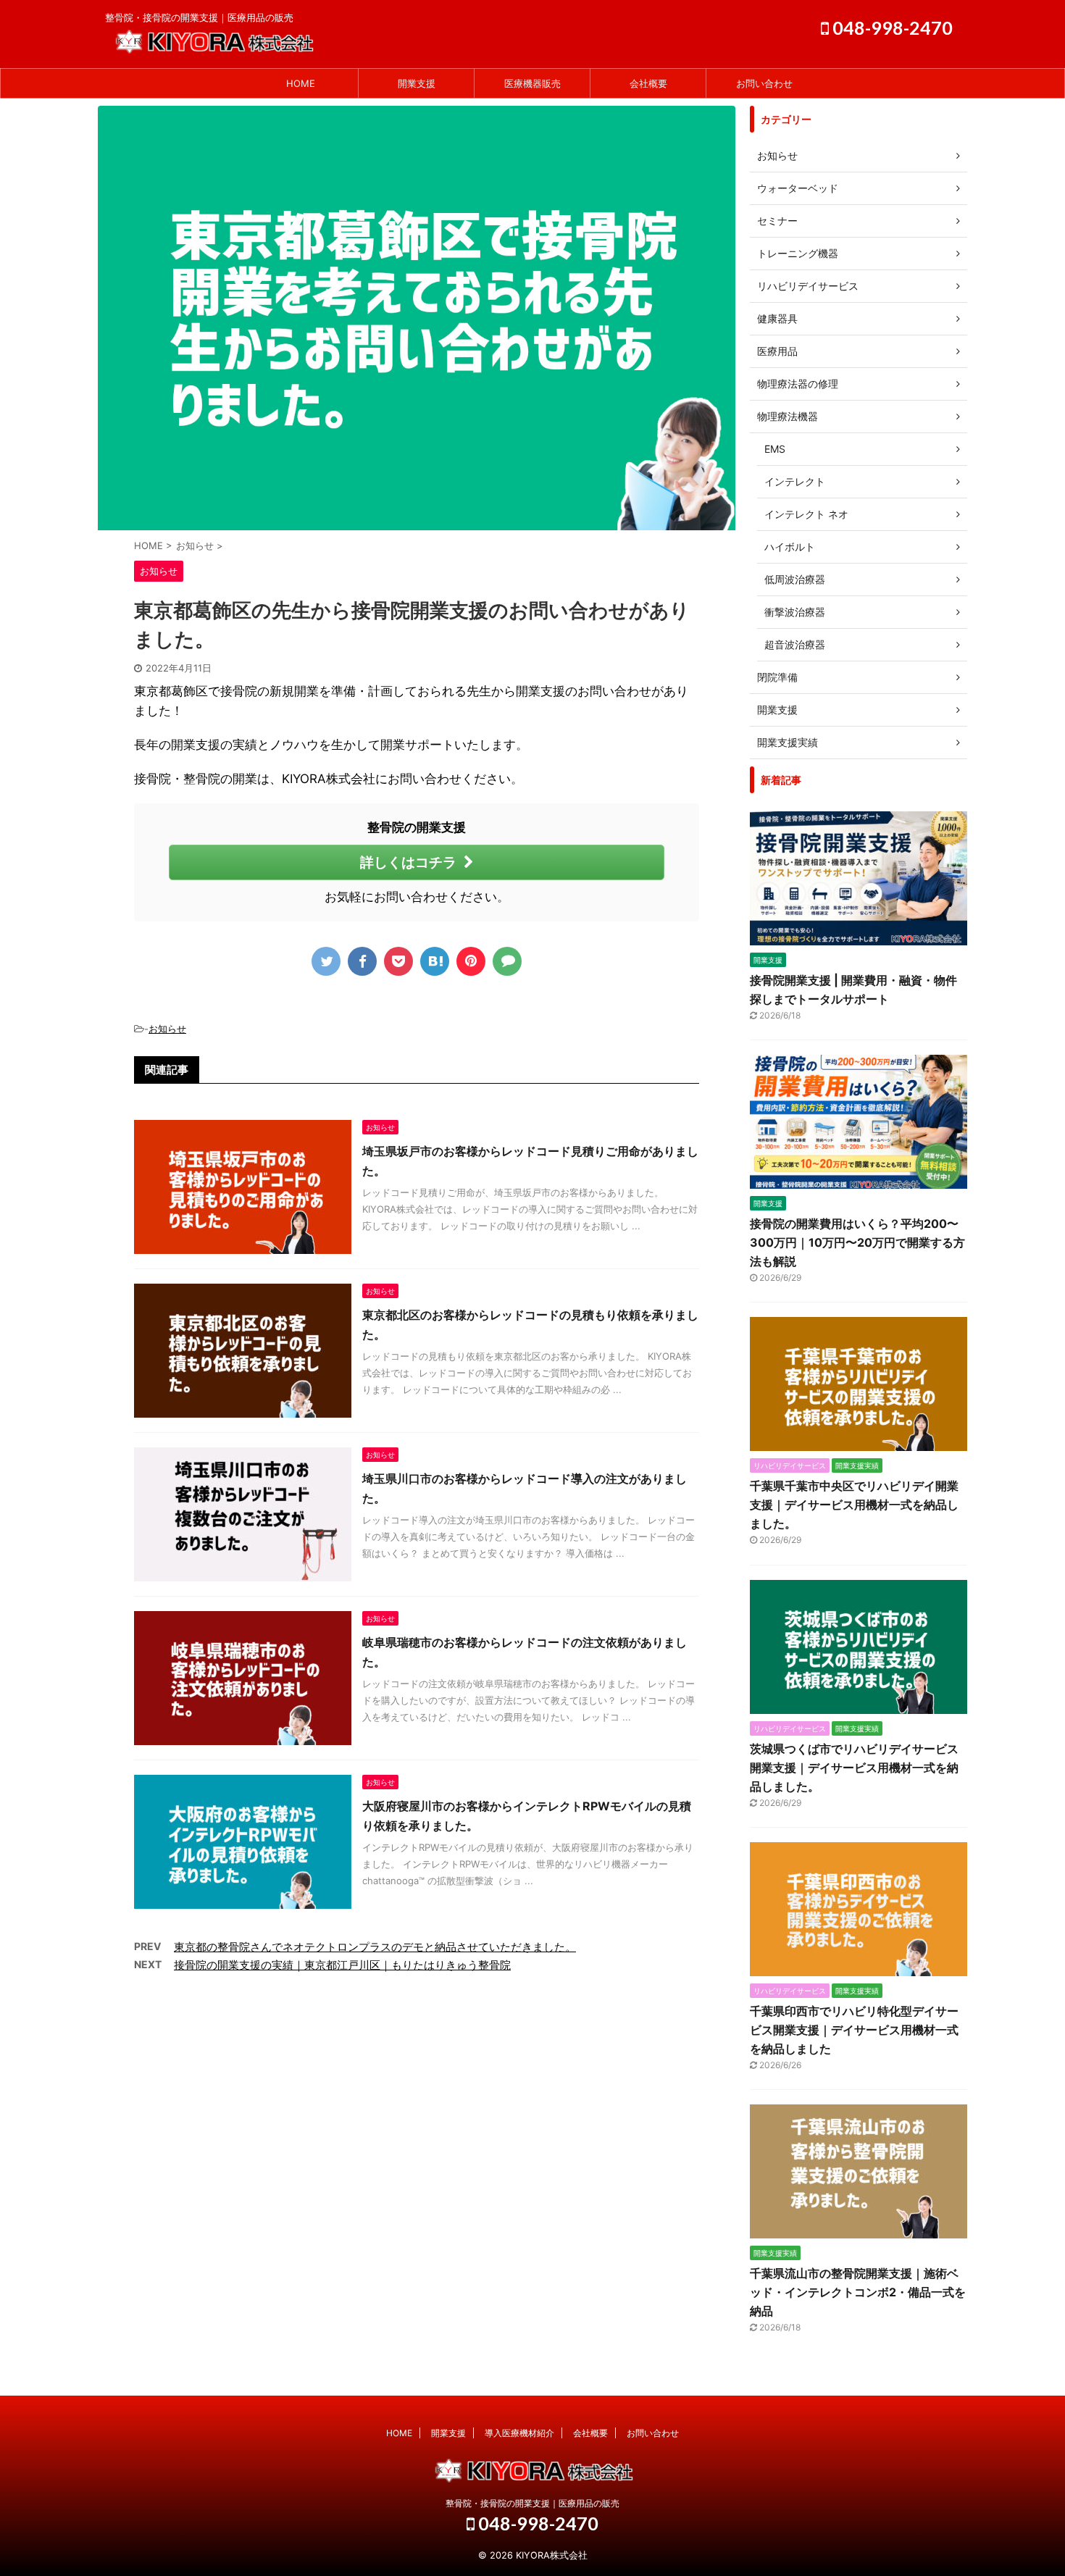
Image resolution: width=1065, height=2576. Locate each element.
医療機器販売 (532, 83)
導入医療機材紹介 (519, 2433)
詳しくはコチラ (408, 862)
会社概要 (648, 83)
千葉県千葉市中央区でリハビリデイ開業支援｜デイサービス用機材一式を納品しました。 (854, 1505)
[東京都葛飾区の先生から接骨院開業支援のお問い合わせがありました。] (435, 961)
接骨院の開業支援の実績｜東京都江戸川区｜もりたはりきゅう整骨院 (342, 1965)
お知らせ (167, 1029)
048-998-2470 (891, 28)
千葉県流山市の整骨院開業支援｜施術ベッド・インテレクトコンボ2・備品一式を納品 (858, 2292)
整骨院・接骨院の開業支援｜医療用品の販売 (532, 2503)
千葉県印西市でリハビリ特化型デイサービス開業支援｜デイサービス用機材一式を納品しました (854, 2030)
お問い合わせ (764, 83)
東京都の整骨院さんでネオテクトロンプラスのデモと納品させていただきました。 (375, 1947)
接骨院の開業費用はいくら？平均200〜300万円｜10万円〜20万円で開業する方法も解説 (857, 1242)
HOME (301, 83)
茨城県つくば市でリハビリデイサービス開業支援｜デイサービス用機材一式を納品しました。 (854, 1768)
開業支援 (417, 83)
